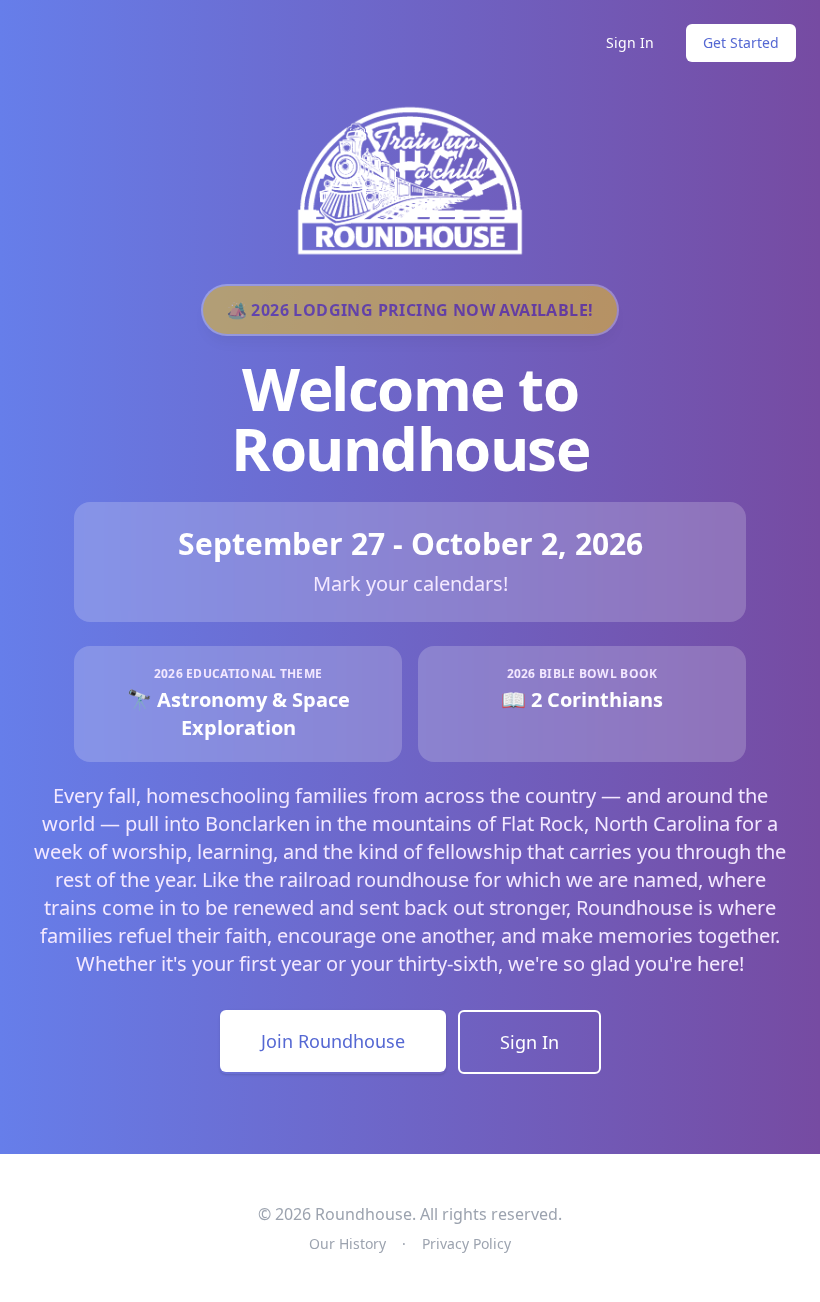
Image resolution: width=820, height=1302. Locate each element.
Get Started (741, 42)
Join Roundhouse (333, 1041)
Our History (347, 1243)
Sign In (630, 42)
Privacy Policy (466, 1243)
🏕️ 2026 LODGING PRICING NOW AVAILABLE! (410, 310)
